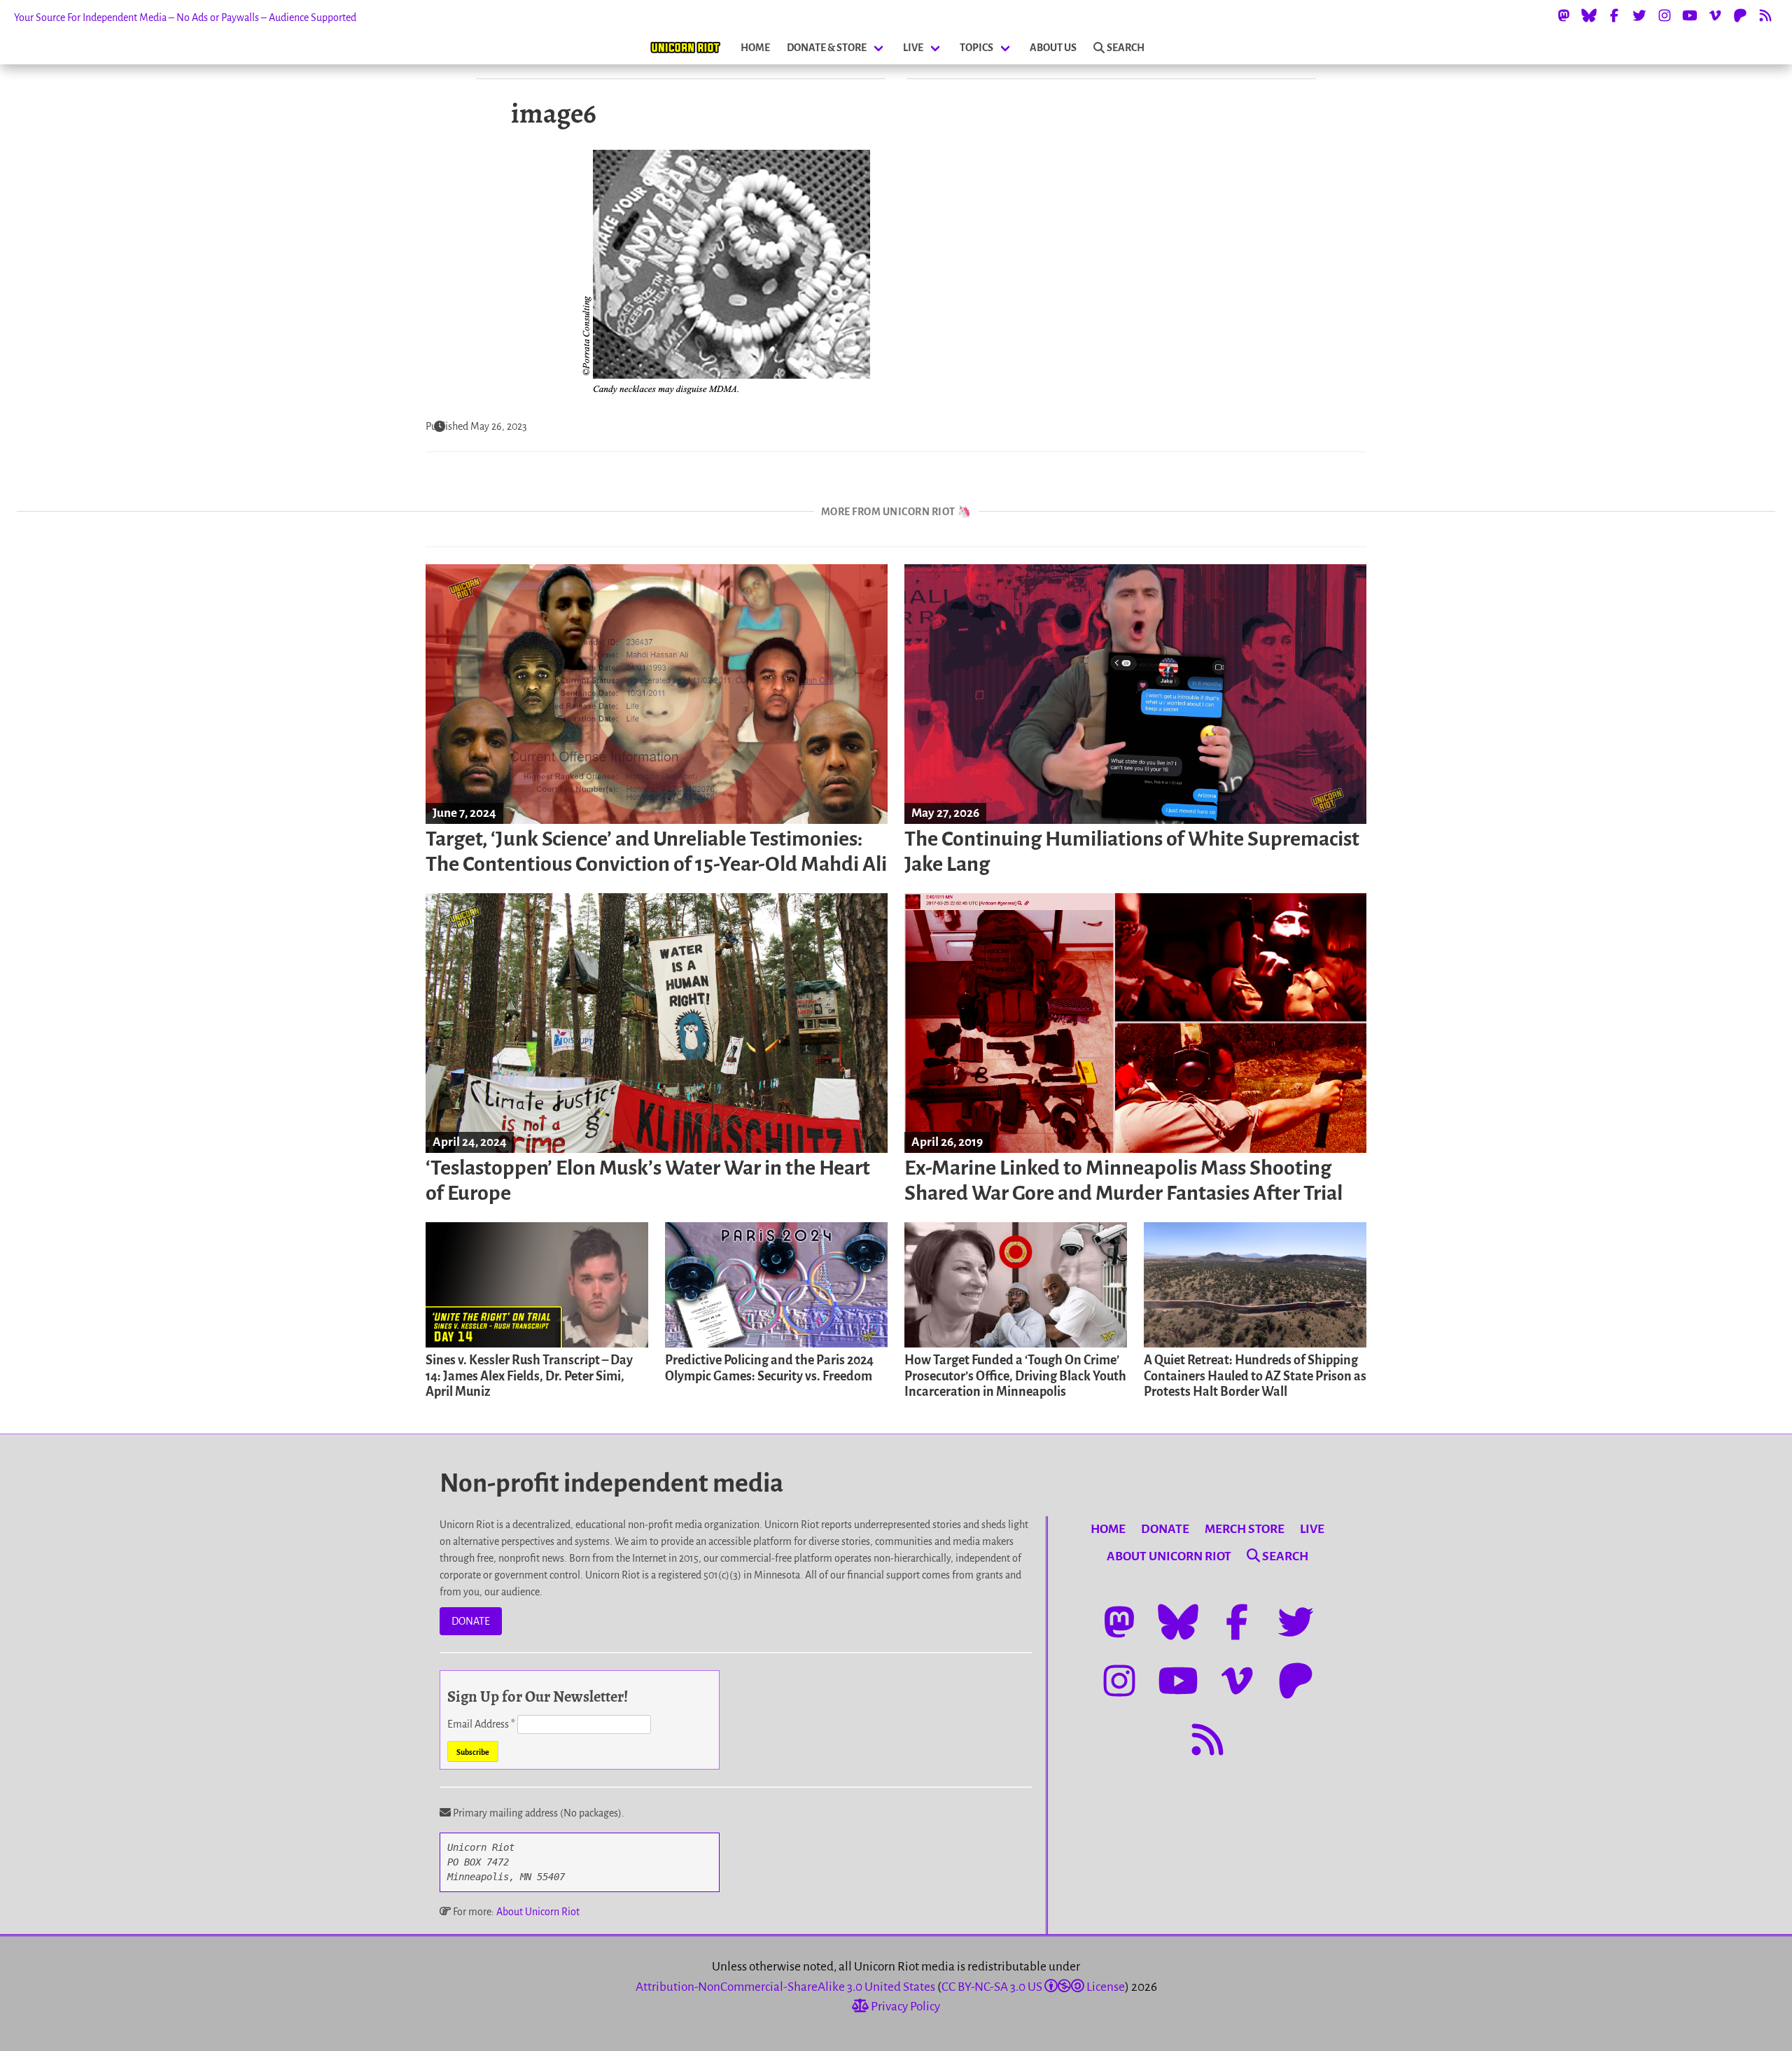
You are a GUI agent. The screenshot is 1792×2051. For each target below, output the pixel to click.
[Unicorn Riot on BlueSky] (1589, 15)
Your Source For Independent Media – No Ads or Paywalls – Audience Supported (185, 17)
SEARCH (1126, 48)
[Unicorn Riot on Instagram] (1665, 15)
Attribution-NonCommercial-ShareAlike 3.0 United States (785, 1987)
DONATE (471, 1621)
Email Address (481, 1724)
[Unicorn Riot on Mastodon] (1564, 15)
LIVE (913, 48)
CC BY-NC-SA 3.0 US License (1033, 1987)
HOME (755, 48)
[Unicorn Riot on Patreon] (1740, 15)
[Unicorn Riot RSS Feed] (1765, 15)
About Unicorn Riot (538, 1912)
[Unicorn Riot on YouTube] (1690, 15)
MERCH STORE (1245, 1529)
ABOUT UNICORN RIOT (1169, 1556)
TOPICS (976, 48)
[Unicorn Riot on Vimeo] (1715, 15)
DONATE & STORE (827, 48)
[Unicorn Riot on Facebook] (1614, 15)
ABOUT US (1053, 48)
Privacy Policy (904, 2007)
